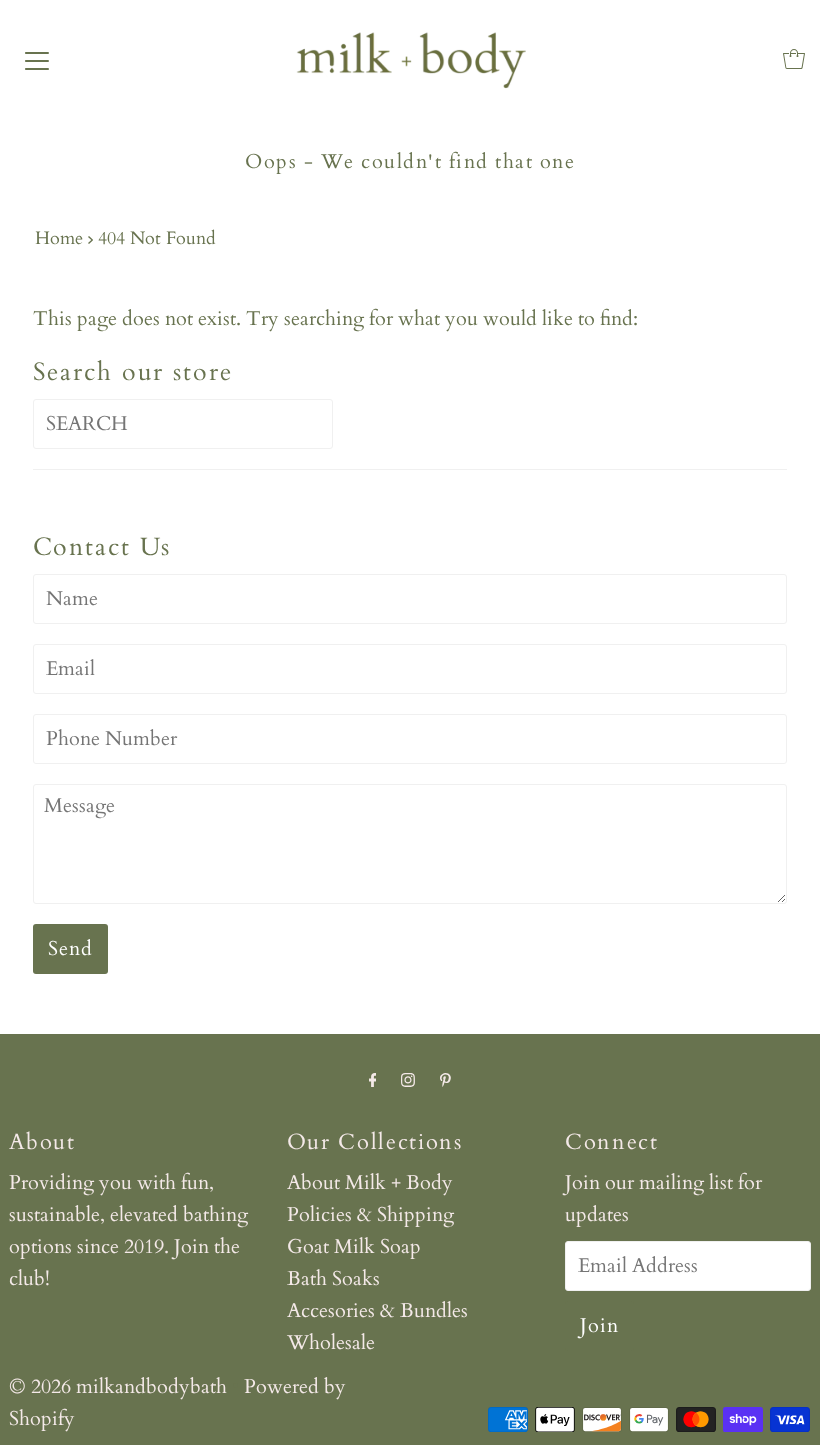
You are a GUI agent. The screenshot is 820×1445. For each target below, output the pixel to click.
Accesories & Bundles (377, 1310)
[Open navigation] (37, 59)
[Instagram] (408, 1080)
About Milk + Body (370, 1182)
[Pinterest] (445, 1080)
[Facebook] (373, 1080)
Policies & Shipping (370, 1214)
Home (59, 238)
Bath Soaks (333, 1278)
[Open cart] (794, 59)
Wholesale (331, 1342)
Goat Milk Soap (354, 1246)
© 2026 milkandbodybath (118, 1386)
